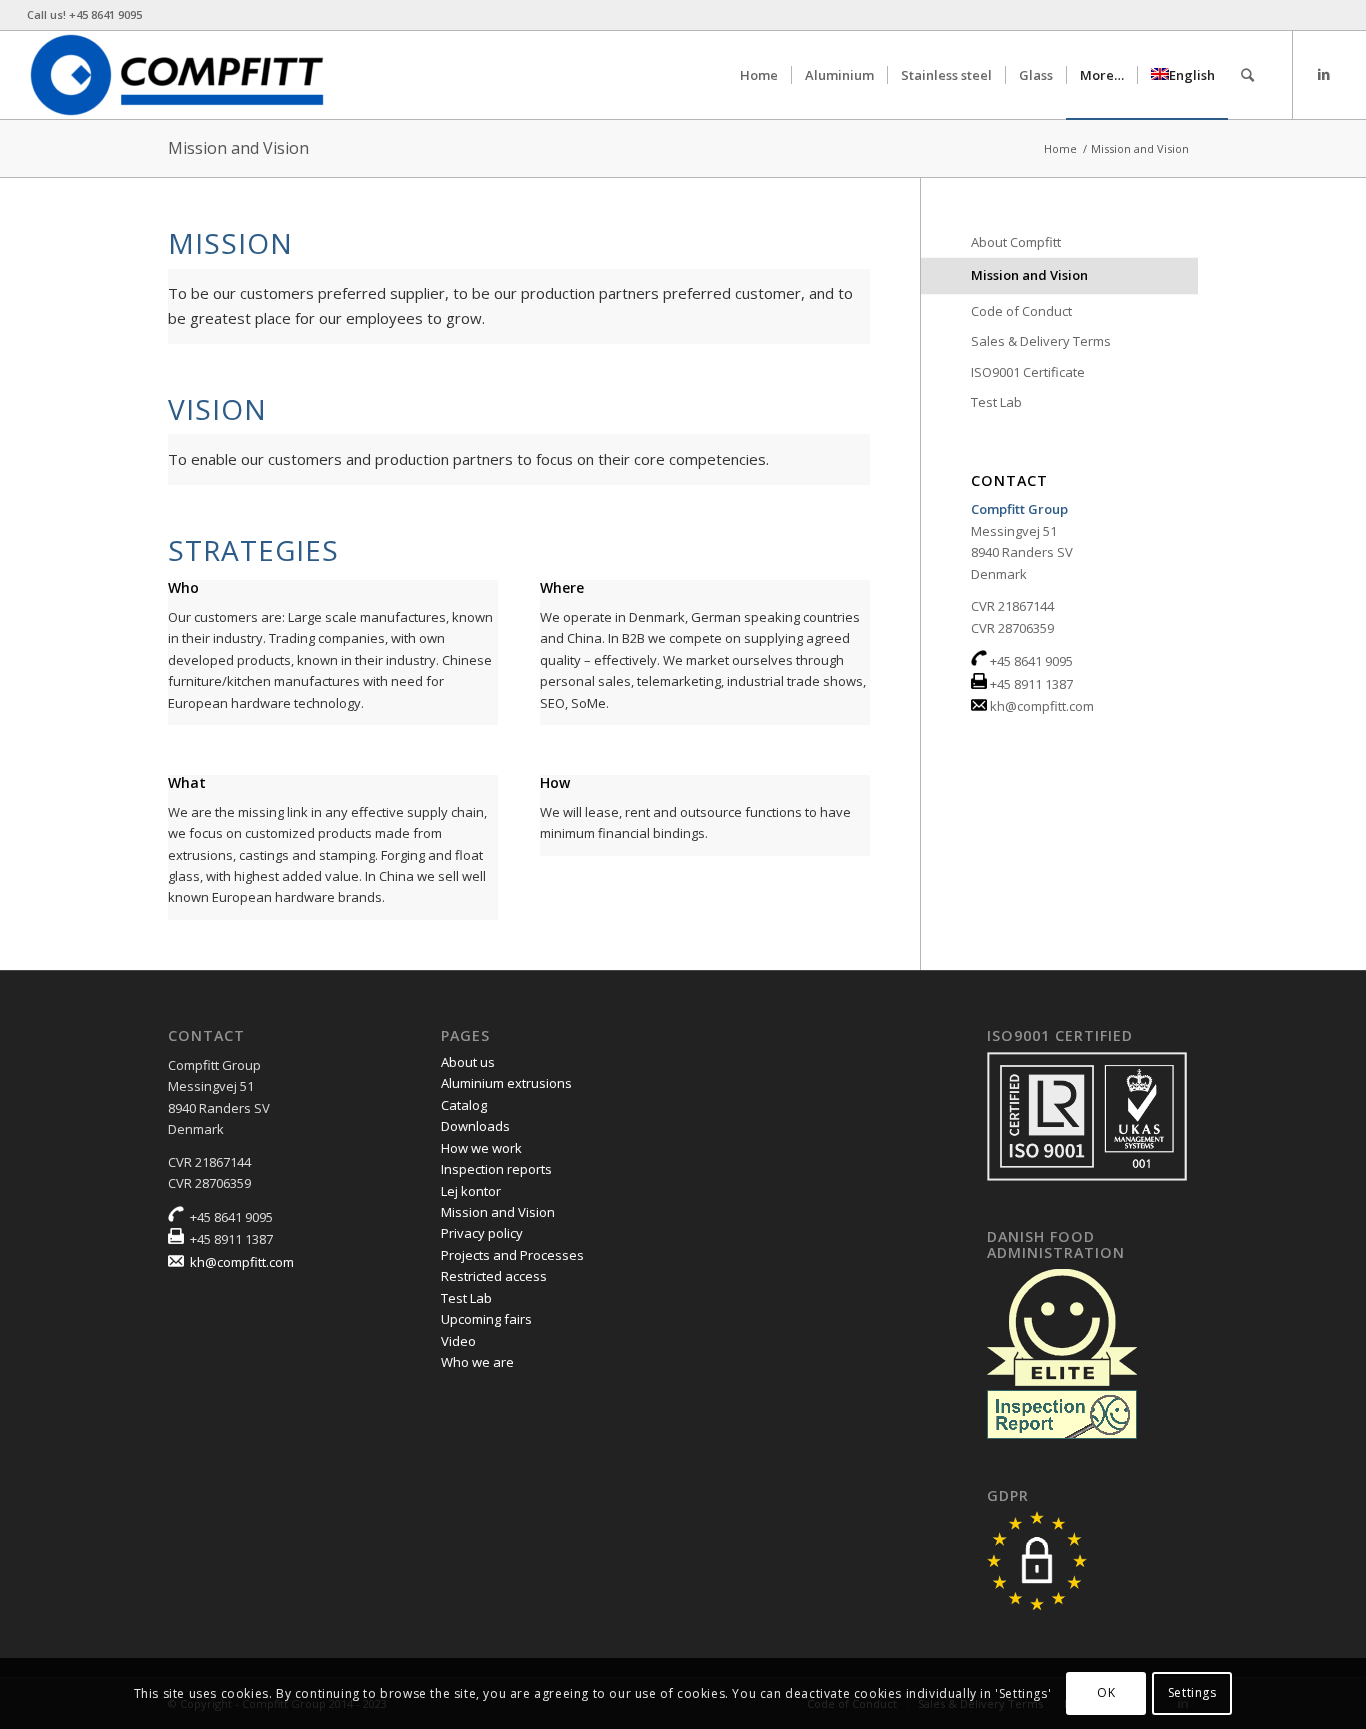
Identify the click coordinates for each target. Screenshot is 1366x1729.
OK (1106, 1693)
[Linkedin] (1324, 74)
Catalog (464, 1105)
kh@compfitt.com (1042, 706)
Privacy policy (482, 1233)
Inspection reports (496, 1169)
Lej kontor (471, 1191)
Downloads (475, 1126)
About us (468, 1062)
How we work (481, 1148)
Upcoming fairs (486, 1319)
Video (458, 1341)
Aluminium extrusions (506, 1083)
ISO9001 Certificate (1028, 372)
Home (1060, 148)
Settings (1192, 1693)
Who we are (477, 1362)
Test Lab (996, 402)
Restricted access (494, 1276)
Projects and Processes (512, 1255)
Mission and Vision (238, 148)
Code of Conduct (1021, 311)
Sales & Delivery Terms (1041, 341)
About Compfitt (1016, 242)
